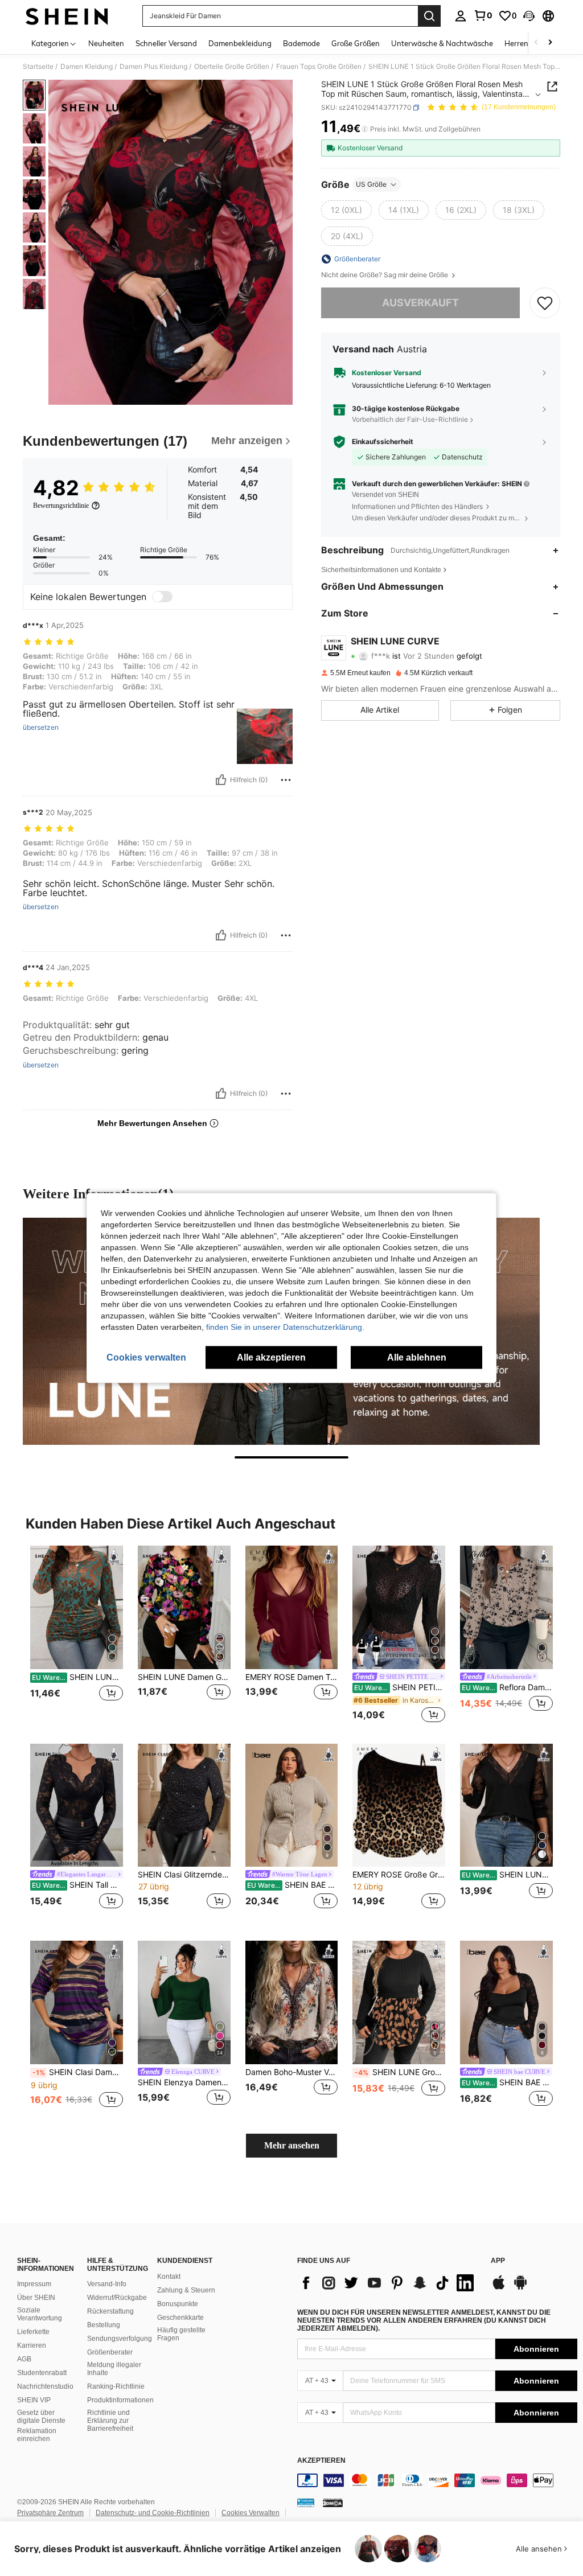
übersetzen (41, 728)
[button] (529, 16)
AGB (24, 2359)
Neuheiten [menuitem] (106, 43)
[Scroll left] (536, 43)
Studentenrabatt (42, 2373)
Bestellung (104, 2325)
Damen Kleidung (87, 67)
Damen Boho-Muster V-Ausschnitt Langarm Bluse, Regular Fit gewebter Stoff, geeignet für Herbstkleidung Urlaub (292, 2072)
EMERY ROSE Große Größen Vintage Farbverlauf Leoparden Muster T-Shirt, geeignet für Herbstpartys (399, 1875)
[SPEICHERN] (545, 303)
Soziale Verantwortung (40, 2314)
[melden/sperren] (286, 780)
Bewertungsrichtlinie (61, 506)
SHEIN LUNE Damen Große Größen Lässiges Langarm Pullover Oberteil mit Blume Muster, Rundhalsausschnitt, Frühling (184, 1677)
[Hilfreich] (221, 780)
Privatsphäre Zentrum (50, 2513)
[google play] (520, 2288)
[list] (388, 2283)
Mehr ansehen (292, 2145)
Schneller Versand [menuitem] (166, 43)
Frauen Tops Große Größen (319, 67)
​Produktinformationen (120, 2400)
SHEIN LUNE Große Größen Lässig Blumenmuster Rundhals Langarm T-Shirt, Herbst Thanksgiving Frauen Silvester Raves (77, 1677)
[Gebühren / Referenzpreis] (365, 129)
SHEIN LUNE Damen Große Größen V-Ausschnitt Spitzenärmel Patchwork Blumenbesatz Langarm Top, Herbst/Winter (507, 1875)
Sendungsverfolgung (120, 2339)
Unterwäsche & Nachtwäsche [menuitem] (442, 43)
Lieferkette (33, 2332)
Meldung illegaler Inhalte (114, 2369)
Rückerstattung (110, 2311)
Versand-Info (107, 2284)
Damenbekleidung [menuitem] (240, 43)
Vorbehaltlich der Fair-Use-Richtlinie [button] (410, 419)
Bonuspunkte (178, 2304)
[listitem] (77, 1635)
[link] (483, 15)
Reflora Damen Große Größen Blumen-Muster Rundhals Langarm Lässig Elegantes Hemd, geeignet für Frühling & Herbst (507, 1687)
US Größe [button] (371, 184)
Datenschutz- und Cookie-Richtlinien (153, 2513)
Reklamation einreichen (37, 2435)
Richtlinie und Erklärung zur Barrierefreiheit (110, 2421)
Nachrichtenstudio (45, 2386)
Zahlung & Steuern (186, 2290)
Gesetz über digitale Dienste (41, 2417)
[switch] (162, 597)
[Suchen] (429, 16)
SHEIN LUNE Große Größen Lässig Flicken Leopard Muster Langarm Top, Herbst (400, 2072)
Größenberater (110, 2352)
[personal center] (461, 16)
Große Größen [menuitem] (356, 43)
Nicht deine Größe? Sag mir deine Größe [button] (385, 275)
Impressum (34, 2284)
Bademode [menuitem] (301, 43)
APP (498, 2261)
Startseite (38, 67)
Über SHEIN (36, 2298)
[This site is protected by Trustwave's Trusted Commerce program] (306, 2502)
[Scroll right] (550, 43)
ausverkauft (420, 303)
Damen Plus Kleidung (153, 67)
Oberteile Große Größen (232, 67)
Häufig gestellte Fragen (181, 2334)
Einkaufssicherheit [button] (383, 442)
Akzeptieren (321, 2461)
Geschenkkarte (180, 2318)
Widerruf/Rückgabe (117, 2298)
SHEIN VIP (34, 2400)
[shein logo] (67, 16)
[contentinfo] (437, 2480)
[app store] (499, 2288)
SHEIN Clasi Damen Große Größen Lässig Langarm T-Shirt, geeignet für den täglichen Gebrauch (78, 2072)
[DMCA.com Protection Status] (333, 2502)
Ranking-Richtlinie (116, 2386)
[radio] (346, 210)
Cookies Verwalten (251, 2513)
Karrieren (32, 2345)
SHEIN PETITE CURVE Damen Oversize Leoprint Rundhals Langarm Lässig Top (400, 1687)
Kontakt (169, 2277)
